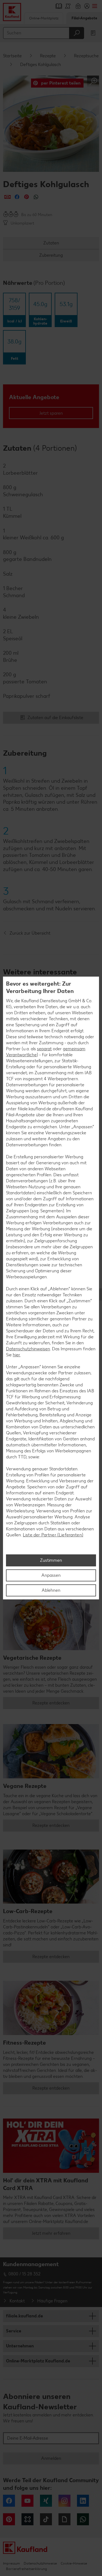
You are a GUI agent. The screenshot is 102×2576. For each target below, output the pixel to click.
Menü (95, 6)
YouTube (27, 2501)
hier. (17, 1355)
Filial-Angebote (84, 18)
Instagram (64, 2501)
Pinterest (9, 2519)
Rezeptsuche (86, 56)
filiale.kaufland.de (24, 2316)
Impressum (11, 2563)
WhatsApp (83, 2519)
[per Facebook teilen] (17, 197)
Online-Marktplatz (44, 18)
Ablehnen (51, 1590)
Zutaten (51, 243)
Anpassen (51, 1575)
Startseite (12, 56)
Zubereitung (51, 255)
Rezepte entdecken (51, 1703)
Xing (46, 2501)
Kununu (27, 2519)
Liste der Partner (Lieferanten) (53, 1535)
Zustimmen (51, 1560)
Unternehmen (20, 2346)
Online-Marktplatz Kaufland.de (38, 2361)
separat (44, 1049)
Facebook (9, 2501)
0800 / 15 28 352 (24, 2274)
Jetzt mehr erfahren (51, 2233)
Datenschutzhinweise (40, 2563)
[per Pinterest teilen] (27, 197)
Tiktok (46, 2519)
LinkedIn (83, 2501)
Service (14, 2331)
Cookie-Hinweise (74, 2563)
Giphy (64, 2519)
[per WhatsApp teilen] (36, 197)
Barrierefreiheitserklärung (26, 2569)
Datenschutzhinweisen (28, 1349)
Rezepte (48, 56)
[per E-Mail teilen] (7, 197)
